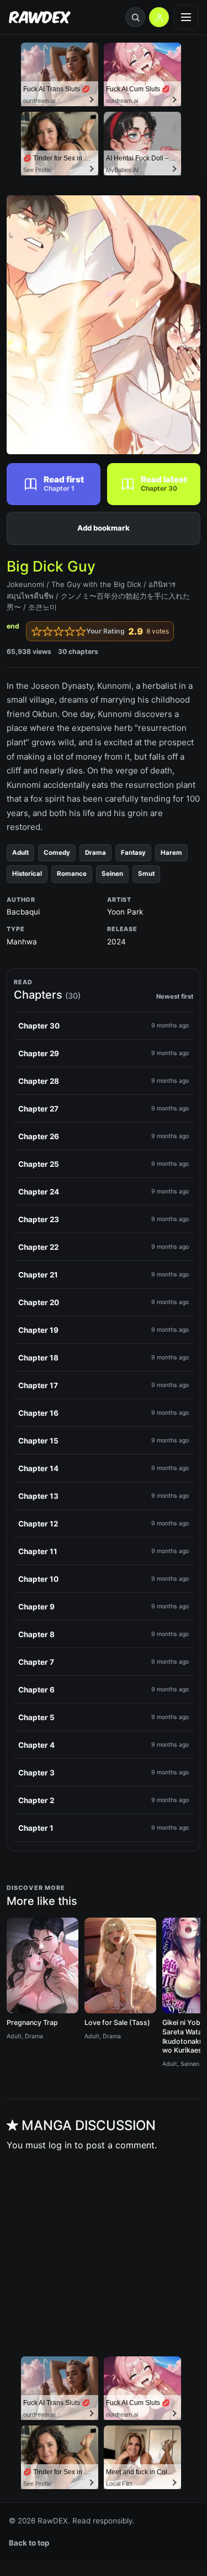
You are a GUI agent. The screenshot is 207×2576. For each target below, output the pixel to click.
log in (60, 2145)
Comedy (57, 853)
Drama (95, 853)
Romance (72, 874)
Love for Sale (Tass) (117, 2022)
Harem (171, 853)
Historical (27, 874)
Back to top (29, 2543)
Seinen (112, 874)
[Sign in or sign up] (159, 17)
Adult (20, 853)
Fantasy (133, 853)
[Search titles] (135, 17)
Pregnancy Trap (32, 2022)
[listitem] (104, 1026)
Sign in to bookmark (104, 528)
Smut (146, 874)
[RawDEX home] (40, 17)
